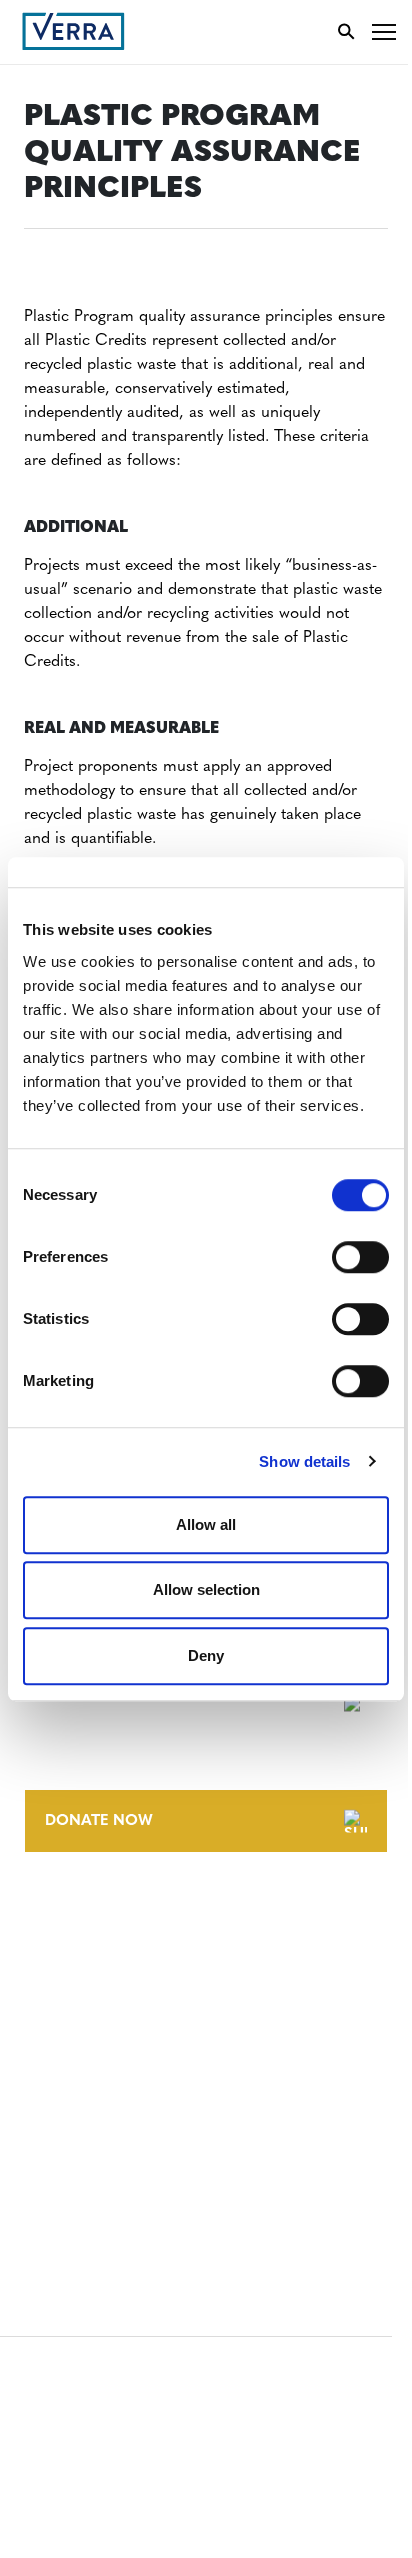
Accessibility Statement (112, 2103)
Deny (206, 1655)
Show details (304, 1461)
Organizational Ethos (108, 2026)
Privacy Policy (78, 2140)
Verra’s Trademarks (97, 1989)
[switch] (360, 1257)
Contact (56, 1915)
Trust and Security (95, 2177)
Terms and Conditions (107, 2066)
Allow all (206, 1524)
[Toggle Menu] (384, 31)
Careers (53, 1952)
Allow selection (206, 1589)
